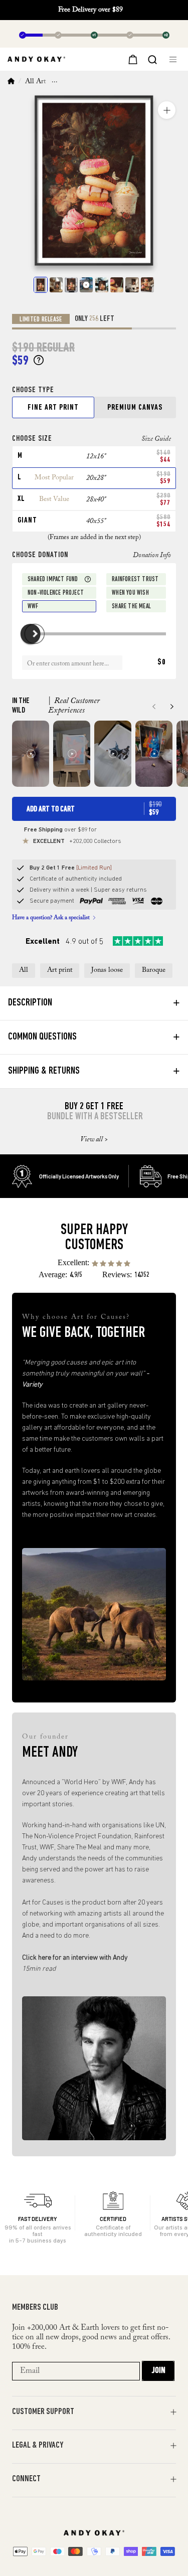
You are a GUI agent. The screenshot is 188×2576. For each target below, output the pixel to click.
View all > (94, 1140)
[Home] (11, 82)
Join (158, 2371)
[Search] (152, 59)
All (24, 970)
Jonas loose (107, 970)
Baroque (154, 970)
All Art (35, 82)
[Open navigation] (175, 59)
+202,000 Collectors (77, 841)
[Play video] (86, 285)
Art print (60, 970)
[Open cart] (132, 59)
